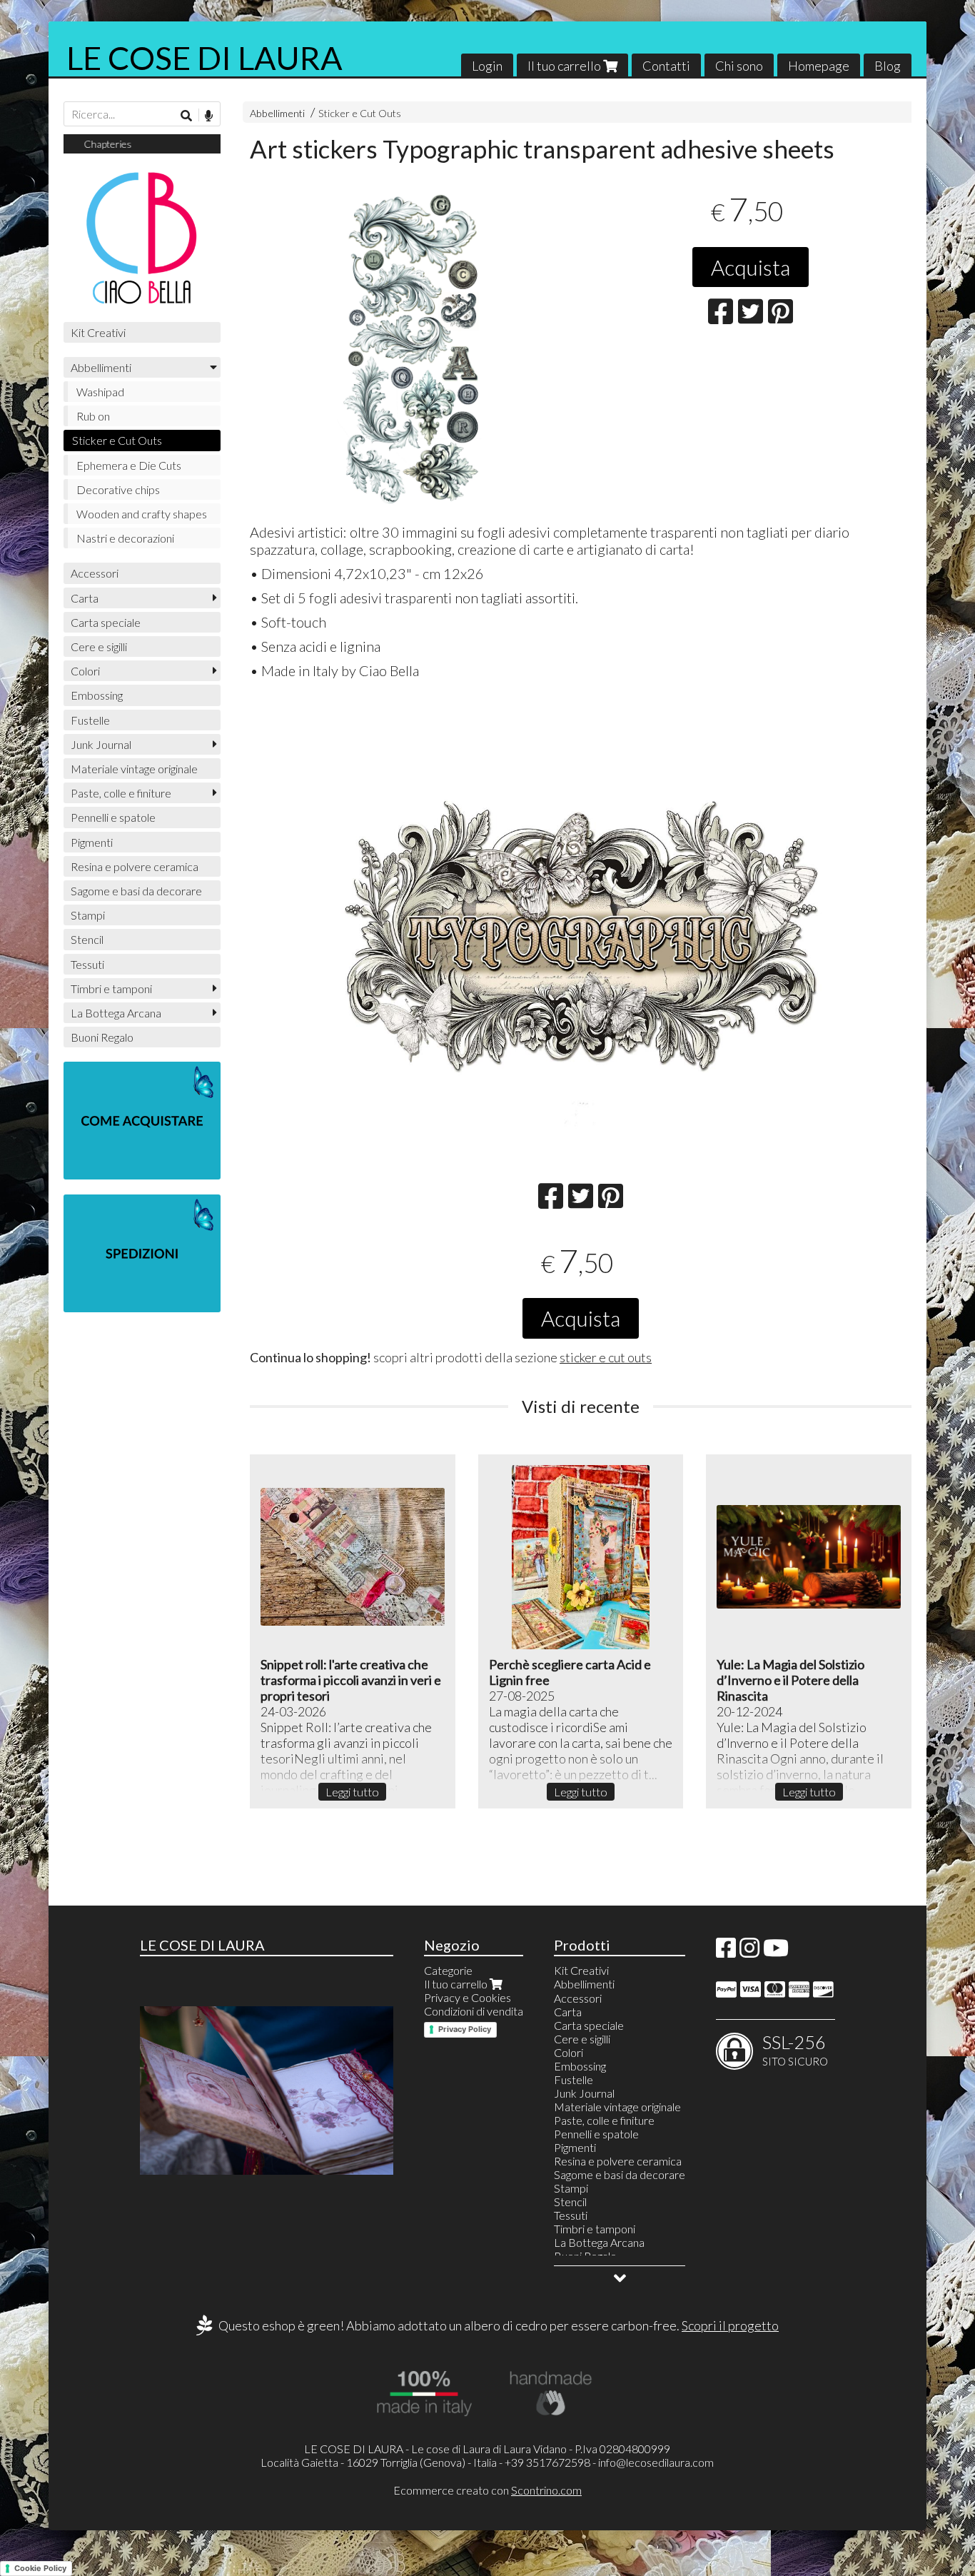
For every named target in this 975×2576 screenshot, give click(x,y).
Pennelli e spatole (113, 817)
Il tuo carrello (565, 66)
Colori (85, 671)
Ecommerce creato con (487, 2490)
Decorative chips (118, 489)
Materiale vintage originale (134, 769)
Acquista (751, 267)
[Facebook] (726, 1952)
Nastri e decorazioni (125, 538)
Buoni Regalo (102, 1037)
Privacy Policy (465, 2029)
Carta (85, 598)
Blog (888, 66)
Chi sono (739, 66)
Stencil (87, 939)
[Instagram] (749, 1952)
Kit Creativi (98, 332)
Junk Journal (101, 744)
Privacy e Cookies (468, 1997)
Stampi (88, 915)
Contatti (666, 66)
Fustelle (90, 720)
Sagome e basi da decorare (136, 891)
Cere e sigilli (99, 646)
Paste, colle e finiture (121, 793)
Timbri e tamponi (111, 988)
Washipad (100, 392)
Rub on (93, 416)
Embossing (97, 695)
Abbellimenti (277, 113)
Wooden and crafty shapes (142, 514)
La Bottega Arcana (116, 1013)
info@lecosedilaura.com (656, 2462)
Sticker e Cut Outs (360, 113)
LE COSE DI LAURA (204, 58)
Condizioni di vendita (474, 2011)
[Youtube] (776, 1952)
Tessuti (87, 964)
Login (487, 66)
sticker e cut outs (606, 1357)
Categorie (448, 1970)
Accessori (95, 573)
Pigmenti (92, 842)
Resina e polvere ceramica (135, 866)
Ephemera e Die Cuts (129, 465)
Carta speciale (106, 622)
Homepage (819, 66)
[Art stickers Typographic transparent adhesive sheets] (411, 348)
